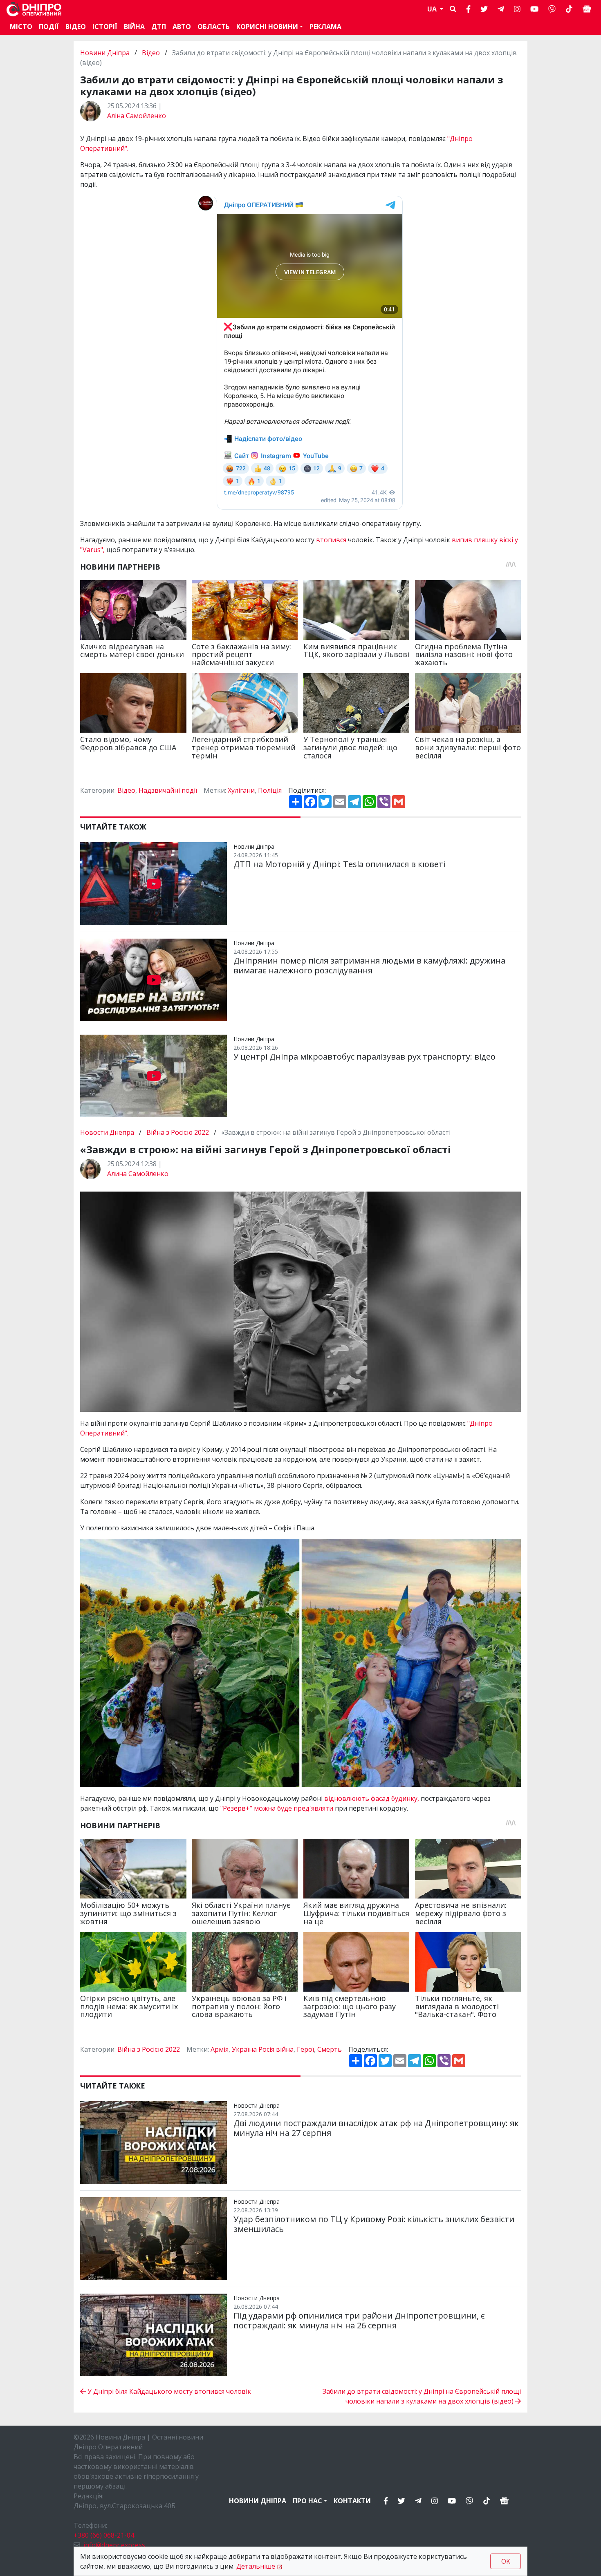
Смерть (330, 2049)
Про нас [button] (307, 2501)
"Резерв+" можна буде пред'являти (278, 1808)
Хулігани (241, 790)
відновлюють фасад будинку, (372, 1798)
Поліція (270, 790)
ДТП (159, 27)
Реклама (325, 27)
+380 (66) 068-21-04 (104, 2535)
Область (214, 27)
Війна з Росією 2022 (178, 1132)
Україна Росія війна (263, 2049)
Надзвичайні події (168, 790)
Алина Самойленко (138, 1174)
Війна (134, 27)
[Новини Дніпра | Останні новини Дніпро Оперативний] (34, 9)
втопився (332, 540)
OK (506, 2561)
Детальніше (256, 2566)
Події (49, 27)
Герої (305, 2049)
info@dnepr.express (114, 2545)
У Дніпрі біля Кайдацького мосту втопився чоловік (168, 2391)
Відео (76, 27)
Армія (220, 2049)
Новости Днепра (108, 1132)
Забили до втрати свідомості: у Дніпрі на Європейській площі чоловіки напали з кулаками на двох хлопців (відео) (422, 2396)
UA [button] (433, 9)
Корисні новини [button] (267, 27)
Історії (105, 27)
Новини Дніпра (106, 53)
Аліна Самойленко (137, 116)
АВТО (182, 27)
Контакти (352, 2501)
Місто (21, 27)
